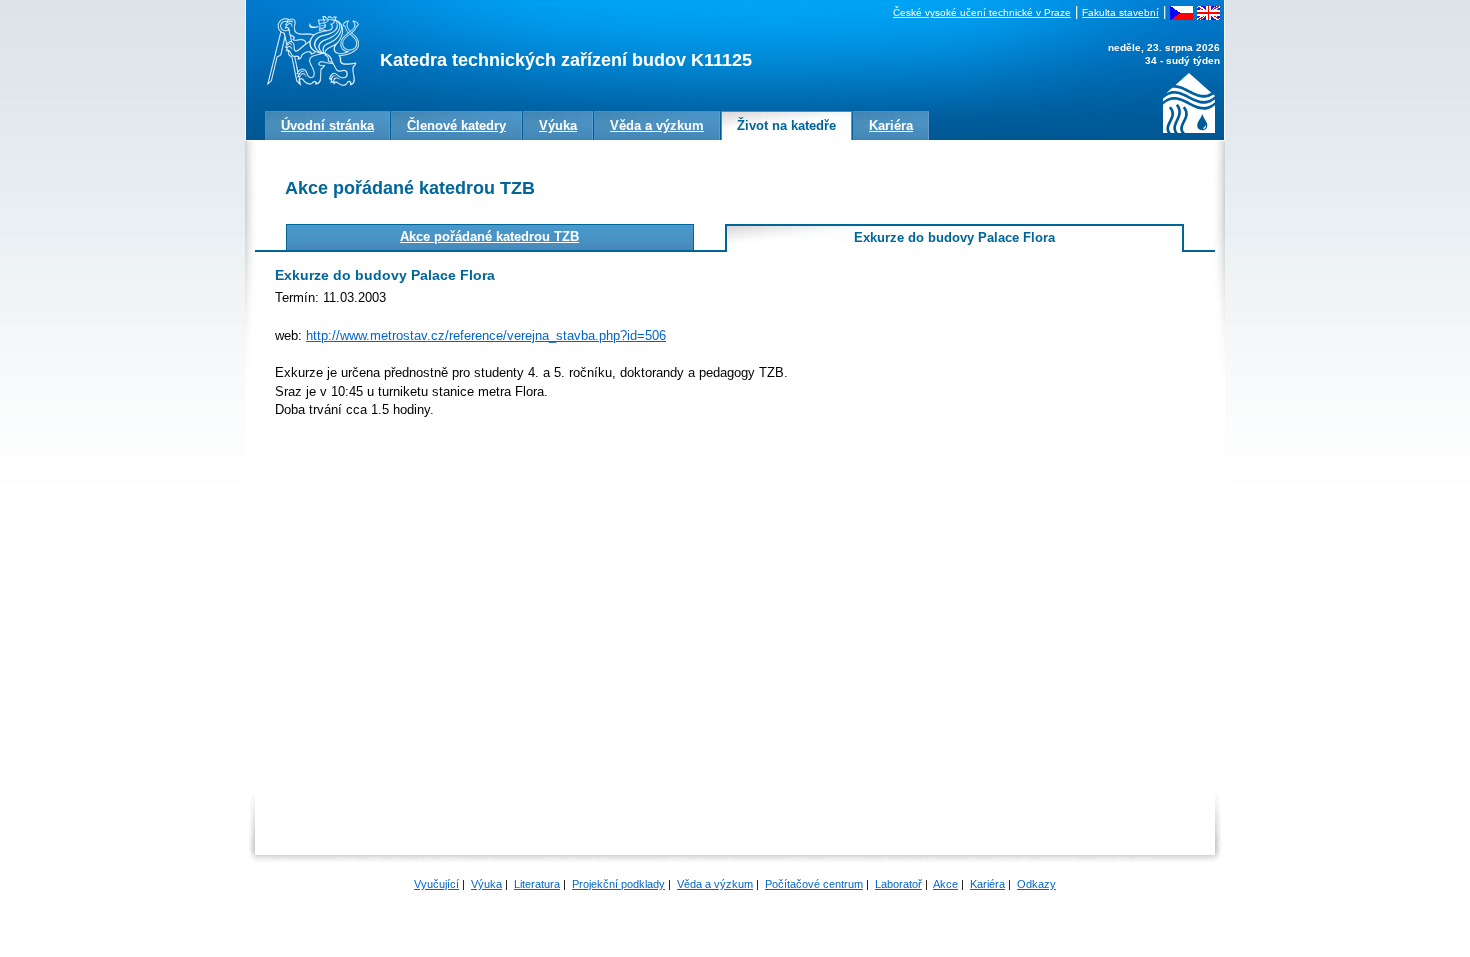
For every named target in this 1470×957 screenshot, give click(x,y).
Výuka (486, 884)
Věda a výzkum (715, 884)
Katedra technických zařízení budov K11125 (566, 60)
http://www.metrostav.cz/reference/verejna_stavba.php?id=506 (486, 335)
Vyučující (436, 884)
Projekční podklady (618, 884)
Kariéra (987, 884)
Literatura (537, 884)
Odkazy (1036, 884)
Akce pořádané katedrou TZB (489, 236)
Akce (945, 884)
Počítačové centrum (814, 884)
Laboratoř (898, 884)
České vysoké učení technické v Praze (982, 12)
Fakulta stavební (1120, 12)
